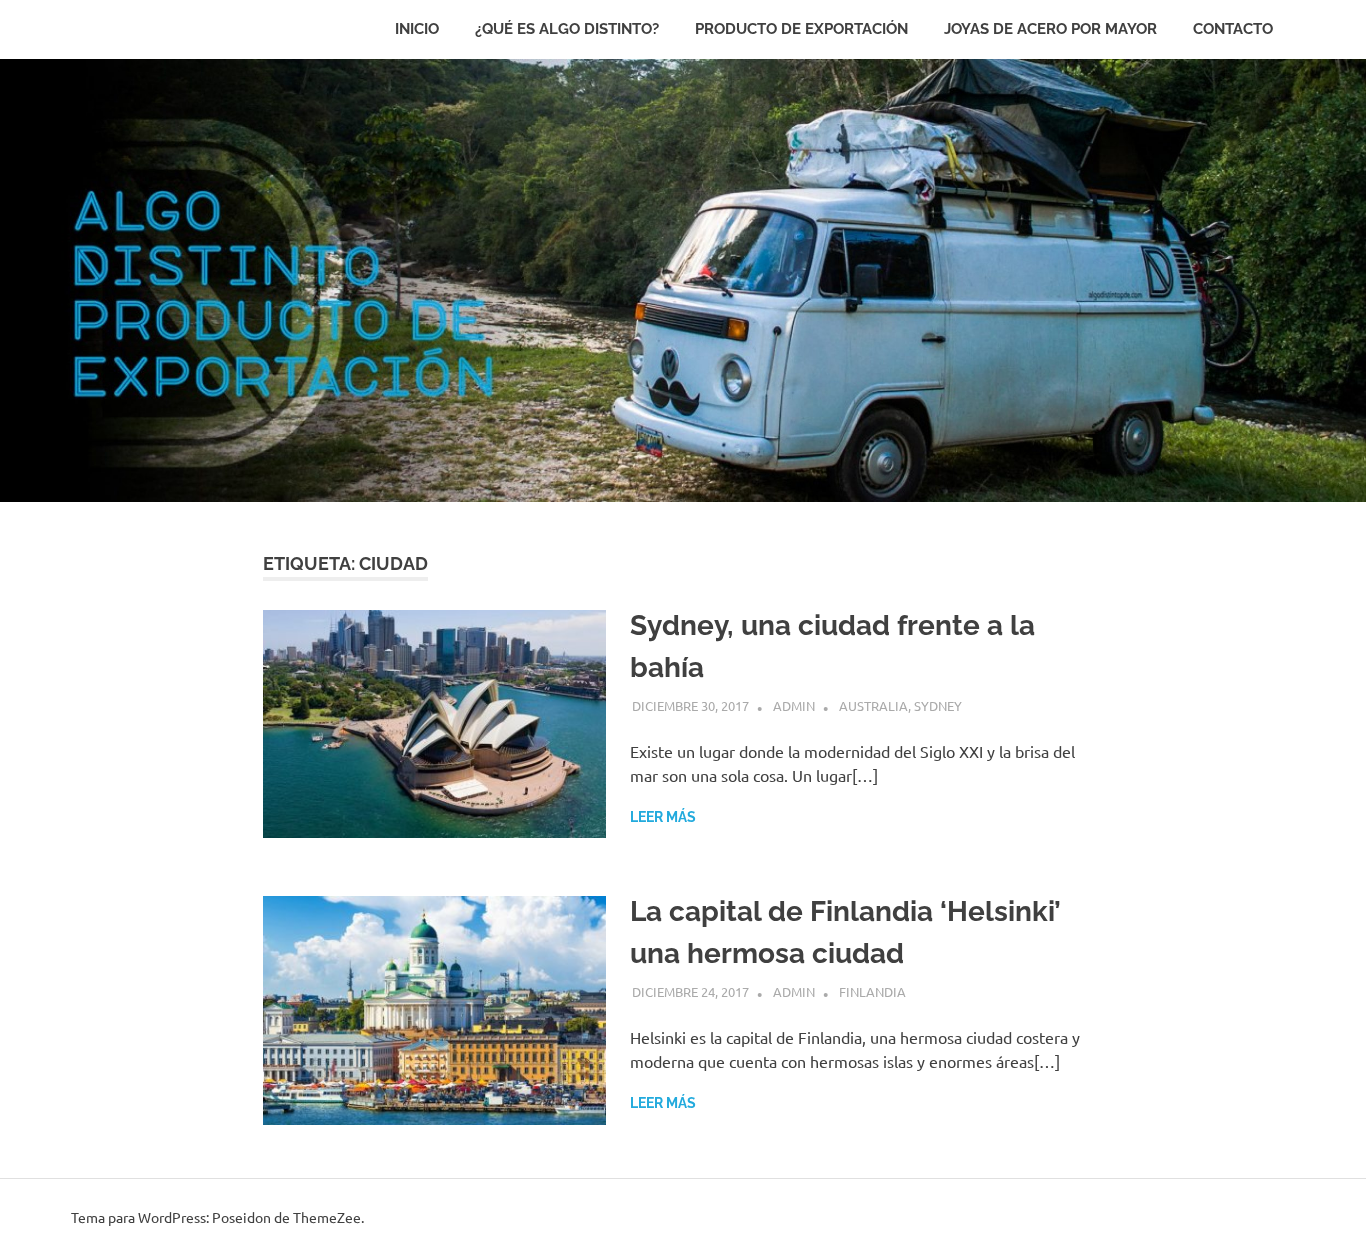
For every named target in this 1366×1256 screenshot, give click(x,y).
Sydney (938, 705)
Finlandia (872, 991)
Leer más (663, 817)
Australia (873, 705)
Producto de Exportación (801, 29)
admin (794, 705)
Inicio (417, 29)
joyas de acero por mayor (1050, 29)
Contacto (1233, 29)
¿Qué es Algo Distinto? (567, 29)
